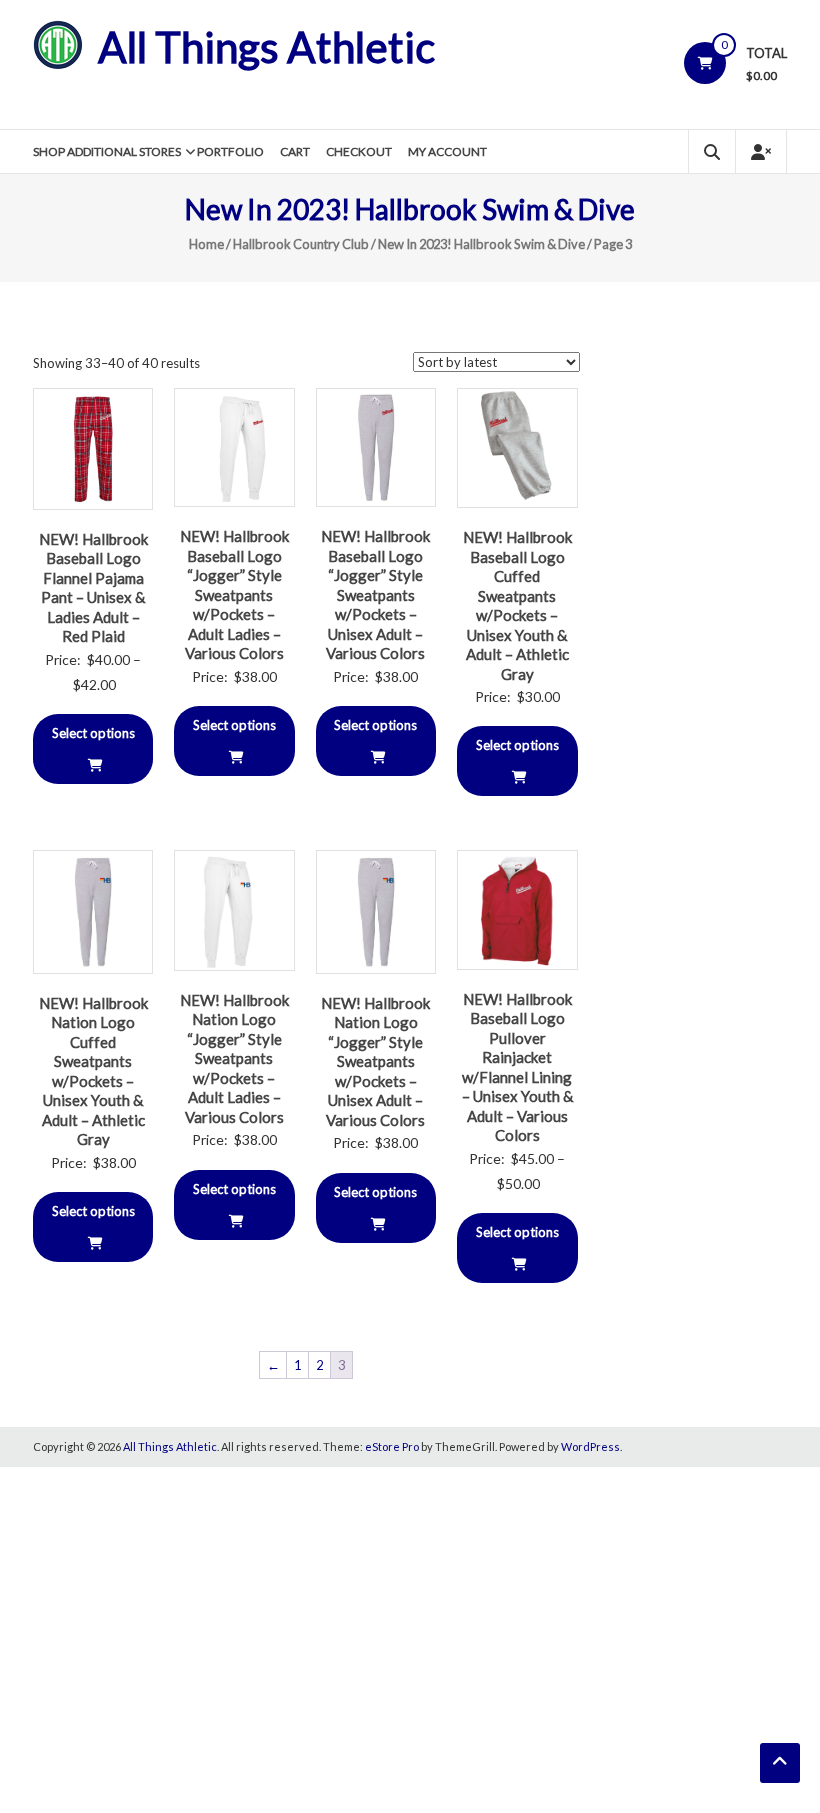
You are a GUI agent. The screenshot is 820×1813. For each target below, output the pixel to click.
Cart (295, 151)
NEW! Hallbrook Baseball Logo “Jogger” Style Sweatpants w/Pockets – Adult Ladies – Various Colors (234, 594)
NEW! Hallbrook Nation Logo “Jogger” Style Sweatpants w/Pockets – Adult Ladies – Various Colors (234, 1058)
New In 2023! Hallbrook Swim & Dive (481, 244)
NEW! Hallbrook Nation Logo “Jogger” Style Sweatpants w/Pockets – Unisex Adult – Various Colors (375, 1061)
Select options (93, 733)
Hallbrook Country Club (301, 244)
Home (206, 244)
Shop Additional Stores (107, 151)
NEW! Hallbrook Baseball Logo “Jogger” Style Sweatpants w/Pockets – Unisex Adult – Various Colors (375, 594)
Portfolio (230, 151)
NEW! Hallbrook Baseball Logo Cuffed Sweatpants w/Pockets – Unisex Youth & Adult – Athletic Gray (517, 605)
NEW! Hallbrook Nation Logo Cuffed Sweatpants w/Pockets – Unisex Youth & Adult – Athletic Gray (93, 1071)
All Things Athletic (266, 47)
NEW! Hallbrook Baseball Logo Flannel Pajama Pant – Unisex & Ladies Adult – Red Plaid (93, 588)
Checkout (359, 151)
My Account (447, 151)
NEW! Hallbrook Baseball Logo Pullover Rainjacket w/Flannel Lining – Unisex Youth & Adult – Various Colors (517, 1067)
